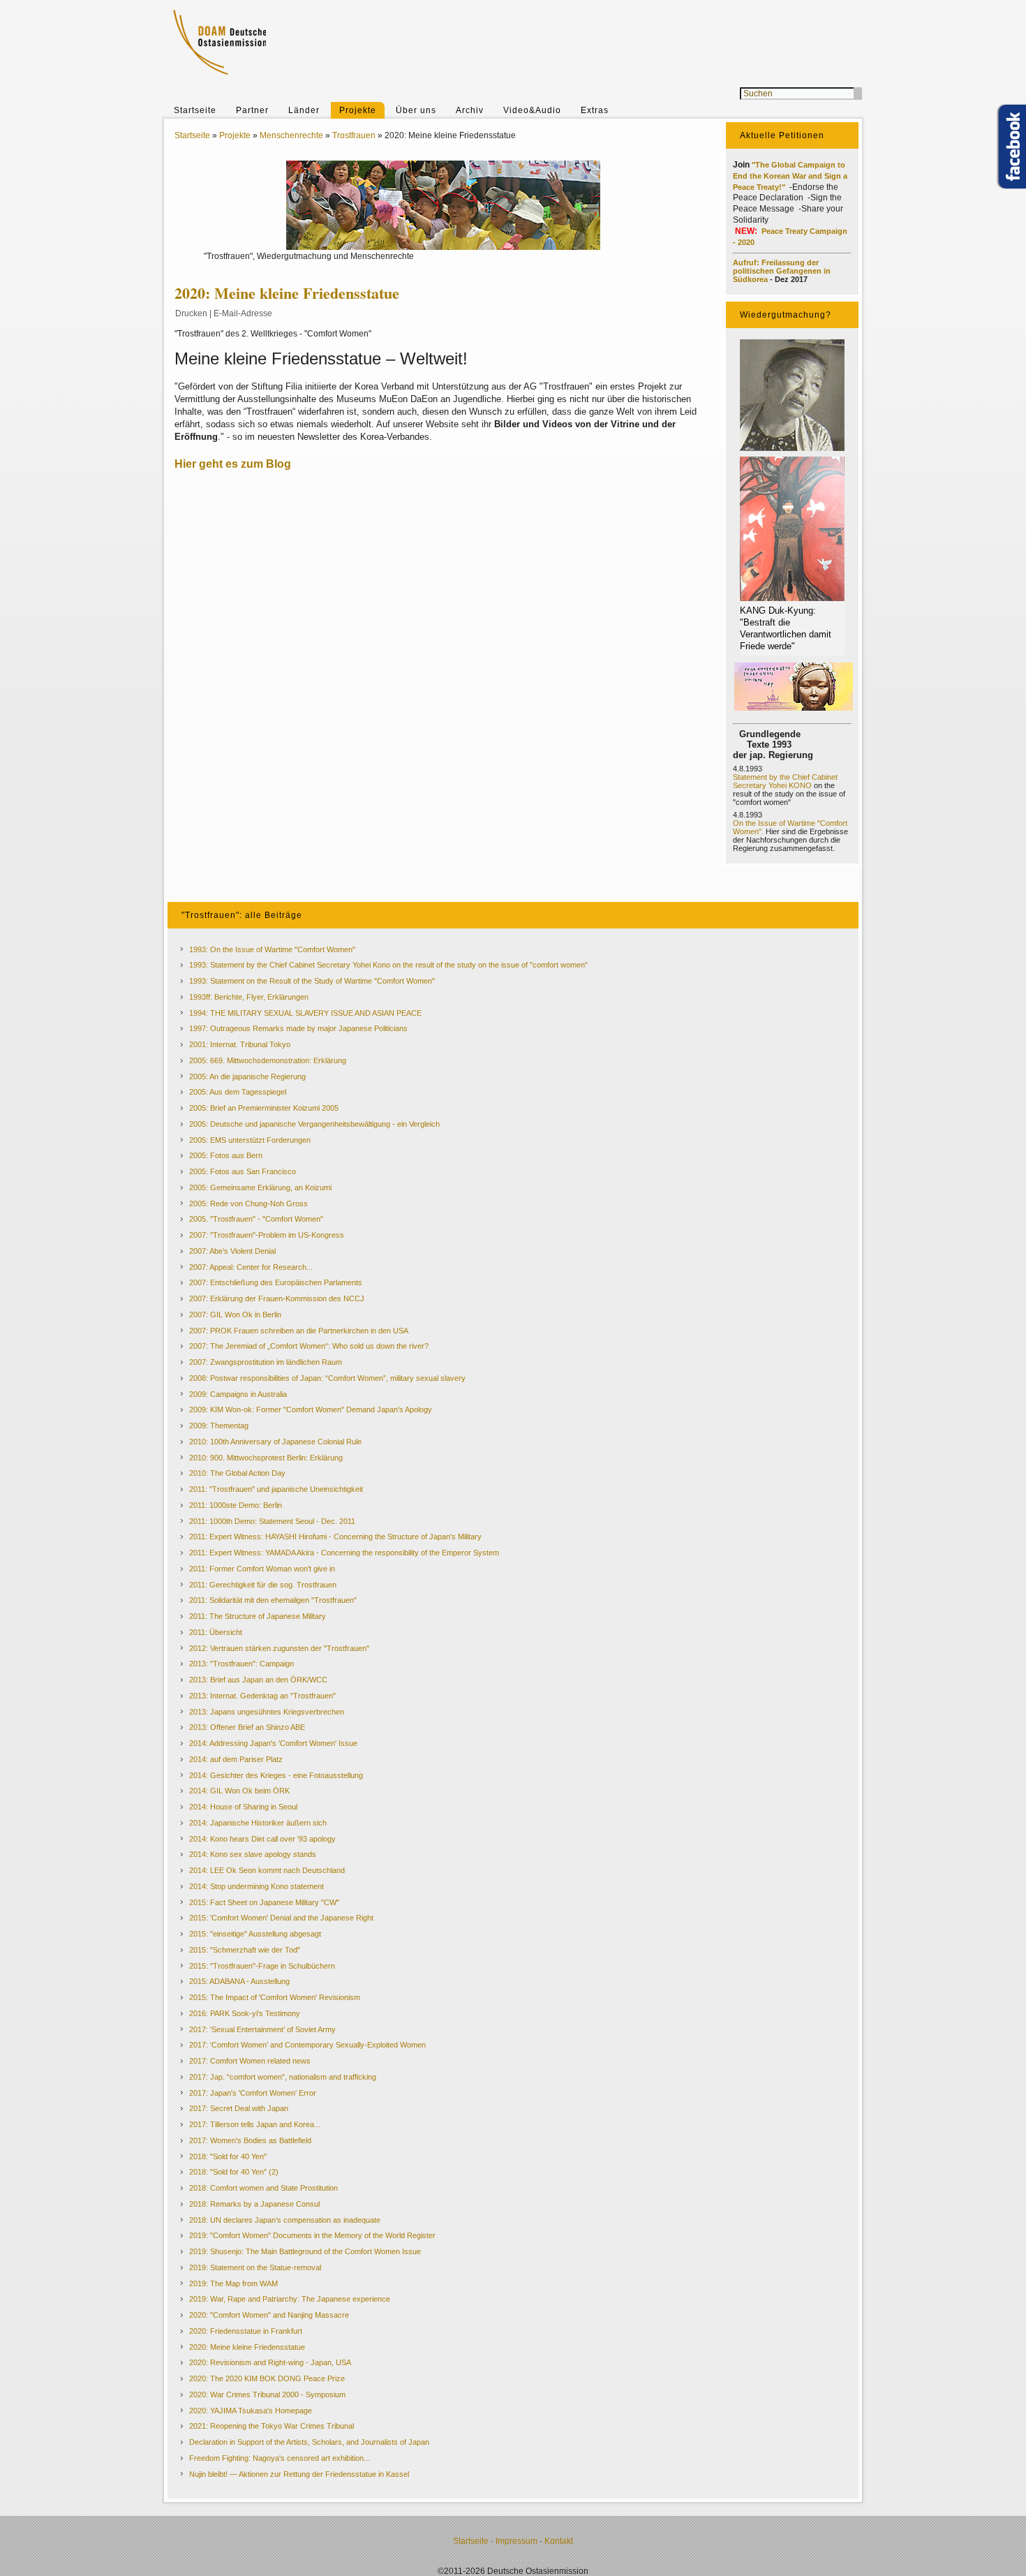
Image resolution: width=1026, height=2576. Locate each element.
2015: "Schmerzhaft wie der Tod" (245, 1950)
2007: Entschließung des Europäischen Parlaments (276, 1282)
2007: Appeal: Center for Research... (251, 1267)
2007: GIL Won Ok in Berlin (235, 1315)
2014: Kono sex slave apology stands (253, 1854)
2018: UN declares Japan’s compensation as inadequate (285, 2220)
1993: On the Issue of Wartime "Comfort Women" (272, 949)
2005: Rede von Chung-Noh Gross (248, 1204)
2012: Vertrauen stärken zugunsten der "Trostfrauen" (279, 1648)
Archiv (470, 110)
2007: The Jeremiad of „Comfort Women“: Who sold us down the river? (309, 1346)
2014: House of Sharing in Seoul (243, 1807)
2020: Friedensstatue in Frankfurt (246, 2331)
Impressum (516, 2541)
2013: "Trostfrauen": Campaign (241, 1664)
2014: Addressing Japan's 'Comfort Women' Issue (273, 1743)
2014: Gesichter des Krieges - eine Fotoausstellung (276, 1775)
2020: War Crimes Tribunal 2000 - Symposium (267, 2394)
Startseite (195, 110)
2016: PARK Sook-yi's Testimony (245, 2013)
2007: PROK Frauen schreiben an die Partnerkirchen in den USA (299, 1331)
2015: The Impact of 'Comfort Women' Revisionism (275, 1997)
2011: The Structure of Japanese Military (258, 1616)
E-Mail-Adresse (243, 313)
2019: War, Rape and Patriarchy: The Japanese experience (290, 2299)
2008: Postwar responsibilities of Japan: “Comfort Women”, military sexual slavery (327, 1378)
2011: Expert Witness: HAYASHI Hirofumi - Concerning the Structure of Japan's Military (335, 1537)
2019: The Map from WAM (233, 2283)
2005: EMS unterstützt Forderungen (250, 1140)
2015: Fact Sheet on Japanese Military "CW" (264, 1902)
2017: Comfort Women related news (250, 2061)
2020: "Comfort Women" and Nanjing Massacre (269, 2315)
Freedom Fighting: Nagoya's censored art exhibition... (280, 2458)
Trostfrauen (354, 135)
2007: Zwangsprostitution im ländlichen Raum (266, 1362)
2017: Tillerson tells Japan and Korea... (255, 2124)
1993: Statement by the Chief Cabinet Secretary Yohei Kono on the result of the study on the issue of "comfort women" (388, 965)
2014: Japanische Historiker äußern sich (258, 1823)
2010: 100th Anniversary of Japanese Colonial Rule (275, 1442)
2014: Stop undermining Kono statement (256, 1886)
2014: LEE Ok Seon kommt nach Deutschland (267, 1870)
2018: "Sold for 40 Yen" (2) (234, 2172)
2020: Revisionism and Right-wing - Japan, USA (270, 2362)
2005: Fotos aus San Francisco (243, 1171)
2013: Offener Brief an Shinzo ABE (247, 1727)
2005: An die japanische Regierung (247, 1076)
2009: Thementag (219, 1426)
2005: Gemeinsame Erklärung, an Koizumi (260, 1187)
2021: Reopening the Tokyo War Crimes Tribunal (272, 2426)
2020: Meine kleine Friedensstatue (247, 2347)
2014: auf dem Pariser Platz (236, 1759)
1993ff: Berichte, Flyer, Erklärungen (249, 997)
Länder (304, 110)
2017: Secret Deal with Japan (239, 2108)
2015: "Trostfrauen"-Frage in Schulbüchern (262, 1966)
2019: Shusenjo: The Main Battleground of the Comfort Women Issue (305, 2251)
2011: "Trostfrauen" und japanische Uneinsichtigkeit (276, 1489)
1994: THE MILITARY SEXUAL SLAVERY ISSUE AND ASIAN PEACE (305, 1013)
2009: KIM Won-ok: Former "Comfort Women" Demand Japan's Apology (311, 1409)
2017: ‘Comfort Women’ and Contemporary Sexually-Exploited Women (307, 2045)
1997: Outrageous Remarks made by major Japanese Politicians (298, 1028)
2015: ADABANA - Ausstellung (239, 1981)
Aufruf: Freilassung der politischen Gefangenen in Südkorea (782, 271)
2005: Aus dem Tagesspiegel (238, 1092)
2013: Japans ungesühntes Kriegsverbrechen (267, 1712)
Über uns (416, 110)
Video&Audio (532, 110)
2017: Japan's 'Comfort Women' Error (253, 2093)
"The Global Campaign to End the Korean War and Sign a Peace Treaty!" (790, 176)
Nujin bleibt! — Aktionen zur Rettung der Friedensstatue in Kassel (299, 2474)
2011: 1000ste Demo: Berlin (236, 1505)
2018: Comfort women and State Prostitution (263, 2188)
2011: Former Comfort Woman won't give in (262, 1569)
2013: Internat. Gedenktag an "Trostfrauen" (262, 1696)
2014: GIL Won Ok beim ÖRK (239, 1791)
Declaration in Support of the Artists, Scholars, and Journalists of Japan (309, 2442)
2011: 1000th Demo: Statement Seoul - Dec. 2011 (272, 1521)
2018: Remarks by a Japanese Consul (254, 2204)
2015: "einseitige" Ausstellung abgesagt (255, 1934)
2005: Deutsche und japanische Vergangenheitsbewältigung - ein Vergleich (314, 1124)
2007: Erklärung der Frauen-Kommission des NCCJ (277, 1298)
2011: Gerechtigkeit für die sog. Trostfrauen (263, 1585)
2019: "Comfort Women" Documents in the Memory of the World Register (312, 2235)
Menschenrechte (291, 135)
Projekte (358, 110)
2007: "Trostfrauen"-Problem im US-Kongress (267, 1235)
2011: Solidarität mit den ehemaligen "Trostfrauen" (273, 1600)
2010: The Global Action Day (237, 1473)
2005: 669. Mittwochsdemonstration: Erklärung (268, 1060)
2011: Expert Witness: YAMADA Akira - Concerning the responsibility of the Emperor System (344, 1553)
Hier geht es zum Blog (234, 464)
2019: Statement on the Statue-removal (255, 2267)
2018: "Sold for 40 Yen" (228, 2156)
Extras (595, 110)
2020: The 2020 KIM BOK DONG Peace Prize (267, 2378)
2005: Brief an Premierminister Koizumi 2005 (264, 1108)
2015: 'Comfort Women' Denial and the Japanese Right (281, 1918)
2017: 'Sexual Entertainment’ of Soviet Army (262, 2029)
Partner (252, 110)
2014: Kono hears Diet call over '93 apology (262, 1839)
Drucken (191, 313)
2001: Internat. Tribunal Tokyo (240, 1044)
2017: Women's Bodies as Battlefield (250, 2140)
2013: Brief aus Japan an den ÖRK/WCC (258, 1680)
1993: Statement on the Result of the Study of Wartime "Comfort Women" (312, 981)
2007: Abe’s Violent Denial (232, 1251)
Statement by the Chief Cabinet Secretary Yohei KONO (785, 781)
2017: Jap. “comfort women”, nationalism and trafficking (283, 2077)
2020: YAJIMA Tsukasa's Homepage (251, 2411)
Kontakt (559, 2541)
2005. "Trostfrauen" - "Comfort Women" (256, 1219)
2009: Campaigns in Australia (238, 1394)
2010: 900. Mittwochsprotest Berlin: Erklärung (266, 1458)
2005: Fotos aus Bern (226, 1155)
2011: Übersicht (216, 1632)
